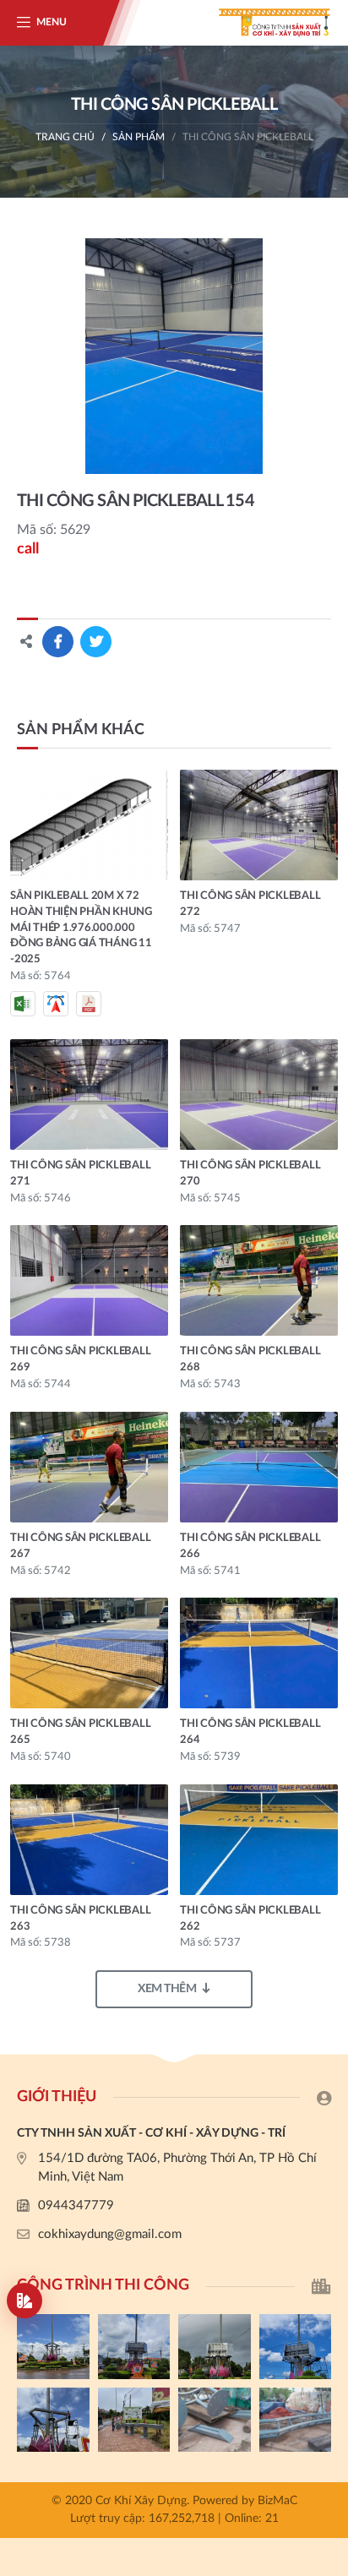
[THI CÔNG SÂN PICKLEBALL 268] (259, 1280)
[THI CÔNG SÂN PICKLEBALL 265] (89, 1653)
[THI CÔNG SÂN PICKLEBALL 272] (259, 825)
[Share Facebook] (58, 642)
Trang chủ (65, 137)
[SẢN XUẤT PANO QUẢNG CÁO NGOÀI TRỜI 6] (296, 2420)
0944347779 (76, 2206)
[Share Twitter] (96, 642)
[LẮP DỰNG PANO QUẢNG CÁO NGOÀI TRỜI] (134, 2420)
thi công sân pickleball (248, 137)
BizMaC (277, 2501)
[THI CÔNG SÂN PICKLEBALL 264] (259, 1653)
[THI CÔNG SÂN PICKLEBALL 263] (89, 1840)
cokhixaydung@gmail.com (110, 2234)
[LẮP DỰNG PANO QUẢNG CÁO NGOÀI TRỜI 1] (53, 2420)
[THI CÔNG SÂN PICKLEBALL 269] (89, 1280)
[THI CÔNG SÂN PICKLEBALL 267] (89, 1467)
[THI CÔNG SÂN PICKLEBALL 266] (259, 1467)
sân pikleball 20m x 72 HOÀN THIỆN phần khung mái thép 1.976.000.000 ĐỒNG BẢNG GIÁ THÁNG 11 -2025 (81, 928)
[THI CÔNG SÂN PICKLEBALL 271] (89, 1095)
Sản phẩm (139, 137)
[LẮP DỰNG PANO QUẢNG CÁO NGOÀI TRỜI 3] (215, 2347)
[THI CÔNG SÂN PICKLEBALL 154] (174, 356)
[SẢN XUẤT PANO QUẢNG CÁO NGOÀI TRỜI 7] (215, 2420)
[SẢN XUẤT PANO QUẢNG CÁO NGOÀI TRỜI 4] (134, 2347)
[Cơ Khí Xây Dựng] (264, 23)
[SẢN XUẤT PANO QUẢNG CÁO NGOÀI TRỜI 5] (53, 2347)
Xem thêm (167, 1989)
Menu (52, 22)
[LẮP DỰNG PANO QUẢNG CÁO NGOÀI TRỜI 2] (296, 2347)
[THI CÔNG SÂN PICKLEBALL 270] (259, 1095)
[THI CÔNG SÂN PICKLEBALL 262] (259, 1840)
